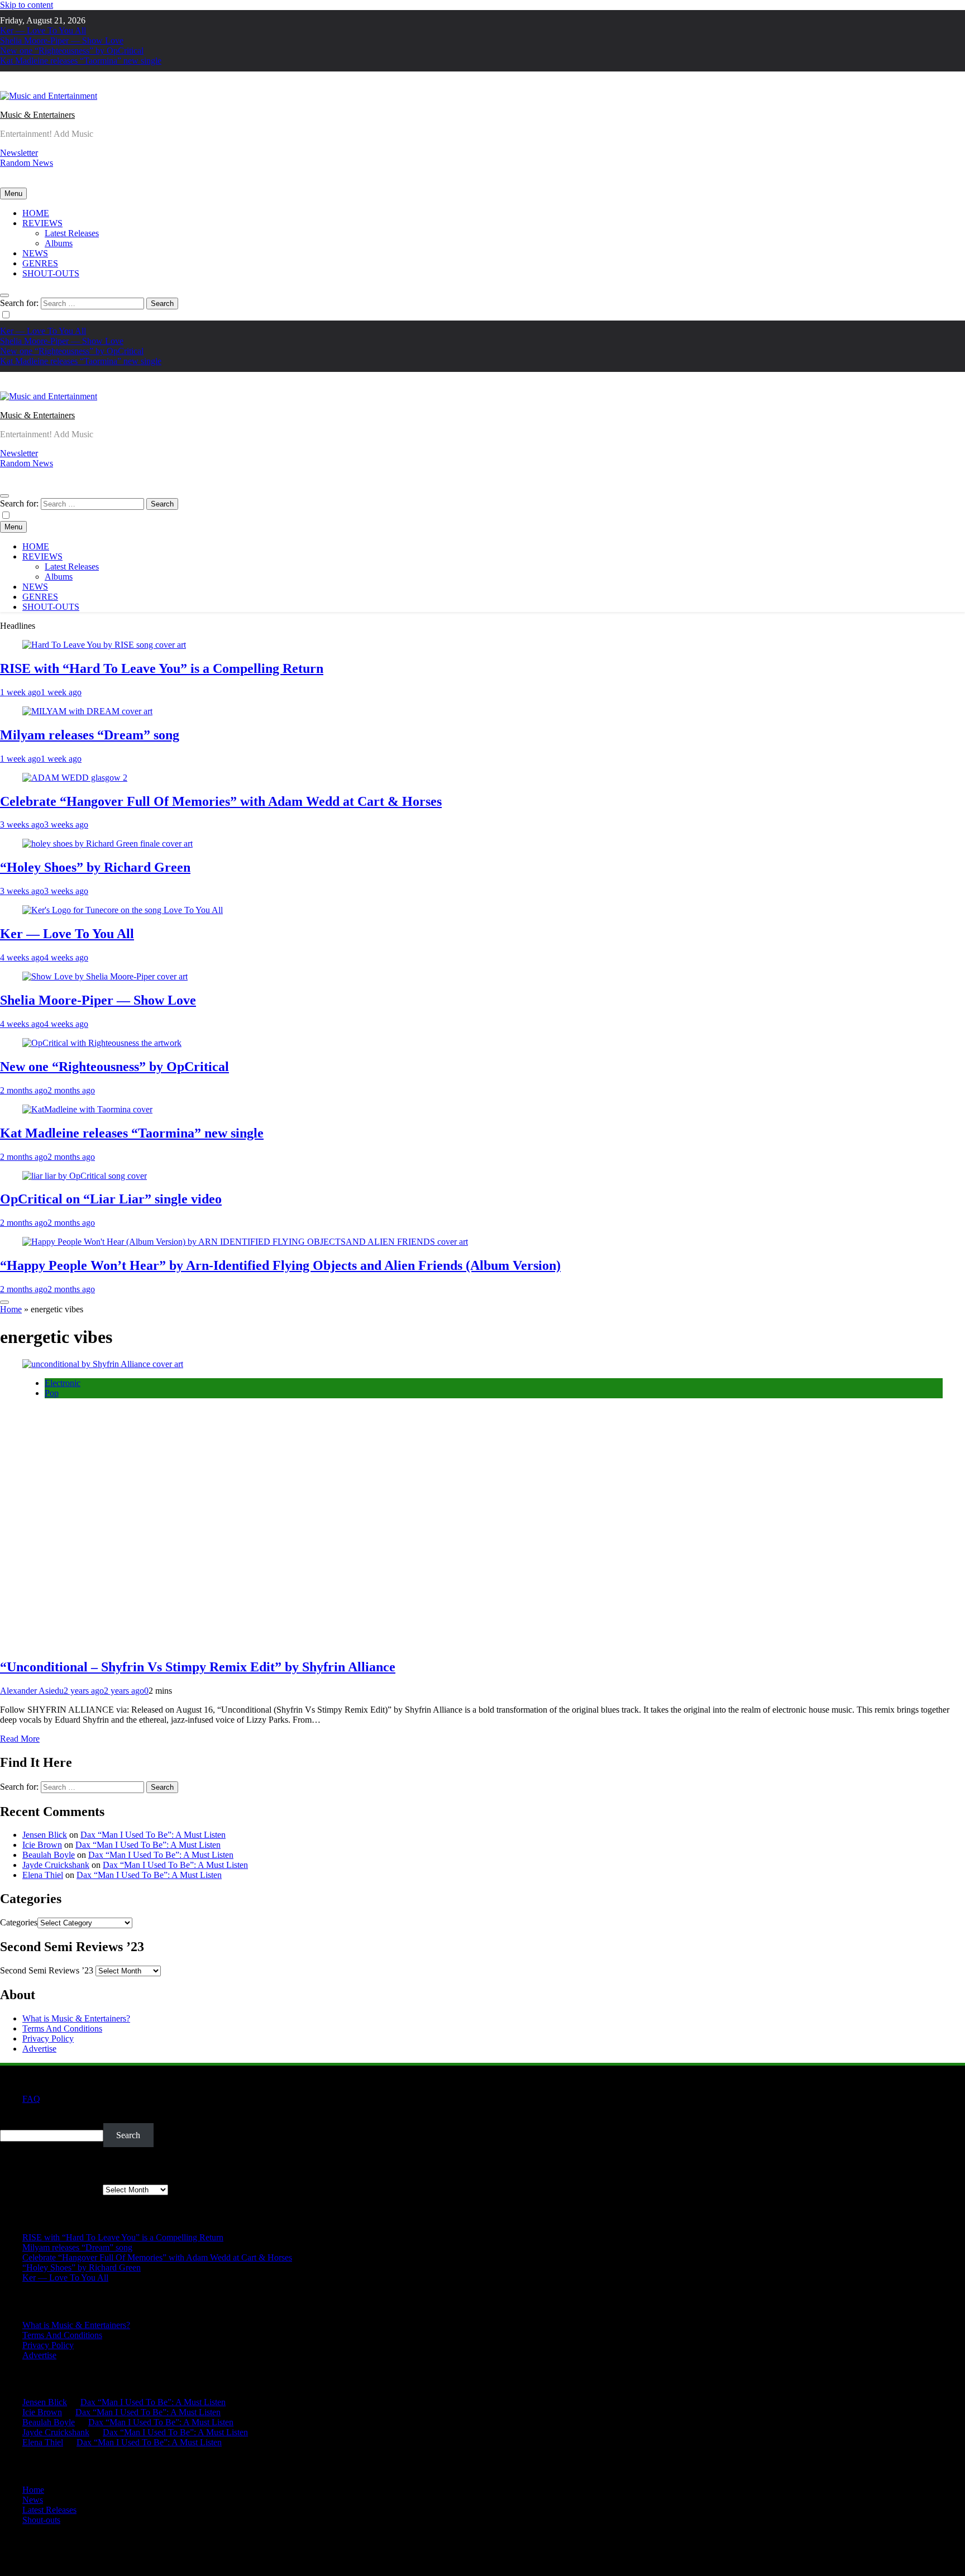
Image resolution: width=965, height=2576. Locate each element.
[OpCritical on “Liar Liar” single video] (85, 1176)
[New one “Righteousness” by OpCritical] (102, 1043)
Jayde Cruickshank (56, 1865)
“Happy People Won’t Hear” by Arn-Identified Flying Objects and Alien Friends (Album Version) (280, 1265)
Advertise (39, 2049)
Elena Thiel (43, 1875)
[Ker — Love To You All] (123, 910)
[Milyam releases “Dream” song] (87, 711)
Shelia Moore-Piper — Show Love (62, 40)
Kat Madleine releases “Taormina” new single (81, 61)
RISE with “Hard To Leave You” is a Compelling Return (162, 668)
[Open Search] (4, 295)
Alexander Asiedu (32, 1691)
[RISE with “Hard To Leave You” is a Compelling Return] (104, 645)
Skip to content (27, 5)
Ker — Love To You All (43, 30)
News (33, 2500)
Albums (59, 243)
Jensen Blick (45, 1835)
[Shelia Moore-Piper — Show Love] (105, 976)
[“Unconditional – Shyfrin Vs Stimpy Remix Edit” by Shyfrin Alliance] (103, 1364)
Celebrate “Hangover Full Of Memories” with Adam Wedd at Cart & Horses (221, 801)
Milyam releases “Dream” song (90, 735)
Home (11, 1309)
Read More (20, 1739)
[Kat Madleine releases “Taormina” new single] (87, 1109)
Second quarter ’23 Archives (50, 2189)
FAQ (31, 2099)
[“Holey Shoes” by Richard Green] (108, 843)
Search (12, 2118)
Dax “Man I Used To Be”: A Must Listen (153, 1835)
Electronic (63, 1383)
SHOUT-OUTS (51, 273)
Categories (19, 1922)
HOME (36, 213)
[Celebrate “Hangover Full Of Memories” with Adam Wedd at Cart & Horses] (75, 778)
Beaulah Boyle (49, 1855)
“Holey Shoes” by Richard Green (95, 867)
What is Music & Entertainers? (76, 2018)
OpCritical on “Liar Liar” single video (111, 1199)
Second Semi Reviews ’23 (47, 1970)
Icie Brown (42, 1845)
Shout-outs (41, 2520)
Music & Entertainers (37, 115)
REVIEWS (42, 223)
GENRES (40, 263)
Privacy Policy (48, 2039)
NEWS (35, 253)
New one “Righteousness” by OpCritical (72, 51)
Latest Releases (72, 233)
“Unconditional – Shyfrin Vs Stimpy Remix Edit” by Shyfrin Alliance (198, 1667)
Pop (52, 1393)
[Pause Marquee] (4, 1302)
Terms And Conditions (62, 2028)
